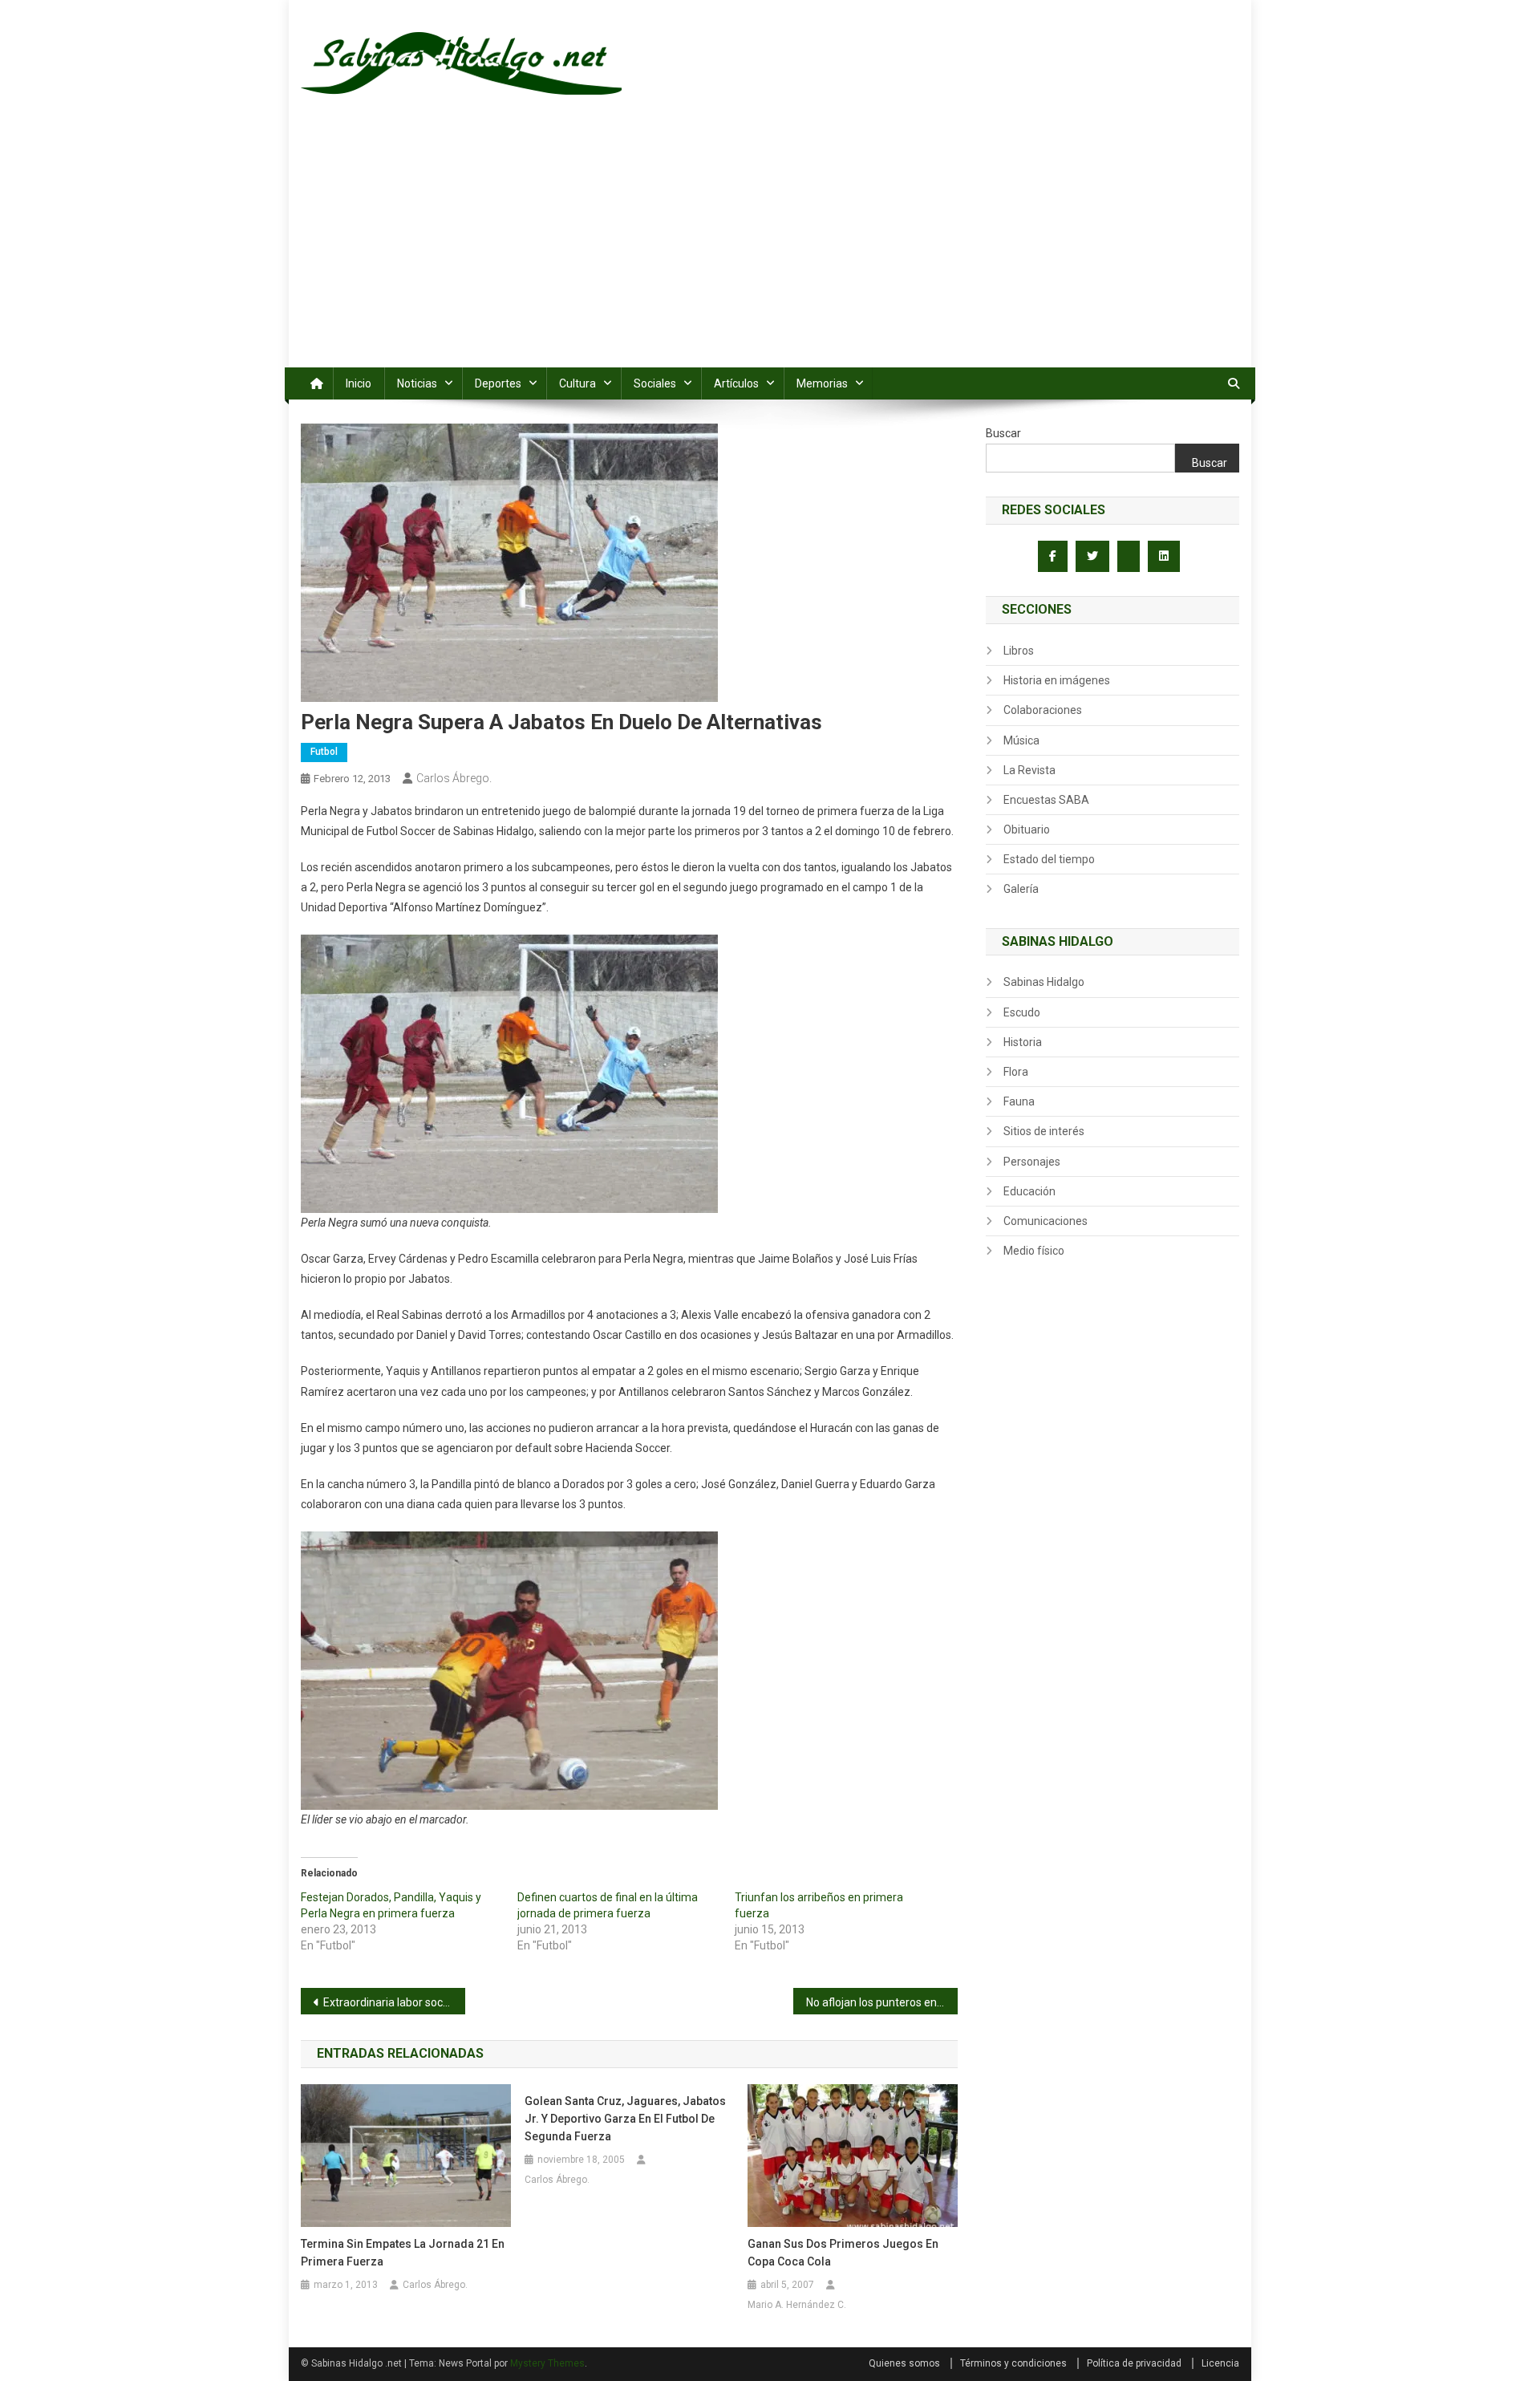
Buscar (1003, 433)
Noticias (417, 383)
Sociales (655, 383)
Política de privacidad (1134, 2363)
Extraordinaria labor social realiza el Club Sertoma (394, 2002)
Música (1021, 740)
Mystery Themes (547, 2363)
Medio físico (1034, 1251)
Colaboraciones (1043, 710)
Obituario (1027, 829)
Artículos (736, 383)
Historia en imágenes (1057, 680)
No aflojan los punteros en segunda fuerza (882, 2002)
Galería (1021, 889)
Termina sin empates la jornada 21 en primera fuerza (403, 2253)
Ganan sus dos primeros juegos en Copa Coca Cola (843, 2253)
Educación (1029, 1191)
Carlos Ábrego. (454, 778)
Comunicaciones (1046, 1221)
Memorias (822, 383)
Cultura (577, 383)
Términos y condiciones (1013, 2363)
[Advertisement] (770, 247)
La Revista (1029, 770)
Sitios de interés (1044, 1131)
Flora (1016, 1072)
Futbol (324, 752)
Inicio (359, 383)
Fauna (1019, 1101)
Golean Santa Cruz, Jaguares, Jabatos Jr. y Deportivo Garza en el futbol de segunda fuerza (625, 2119)
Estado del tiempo (1049, 859)
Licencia (1220, 2363)
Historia (1023, 1042)
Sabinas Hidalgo (1044, 982)
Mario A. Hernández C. (797, 2305)
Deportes (498, 383)
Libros (1019, 651)
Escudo (1022, 1012)
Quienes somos (904, 2363)
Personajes (1032, 1162)
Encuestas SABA (1046, 800)
